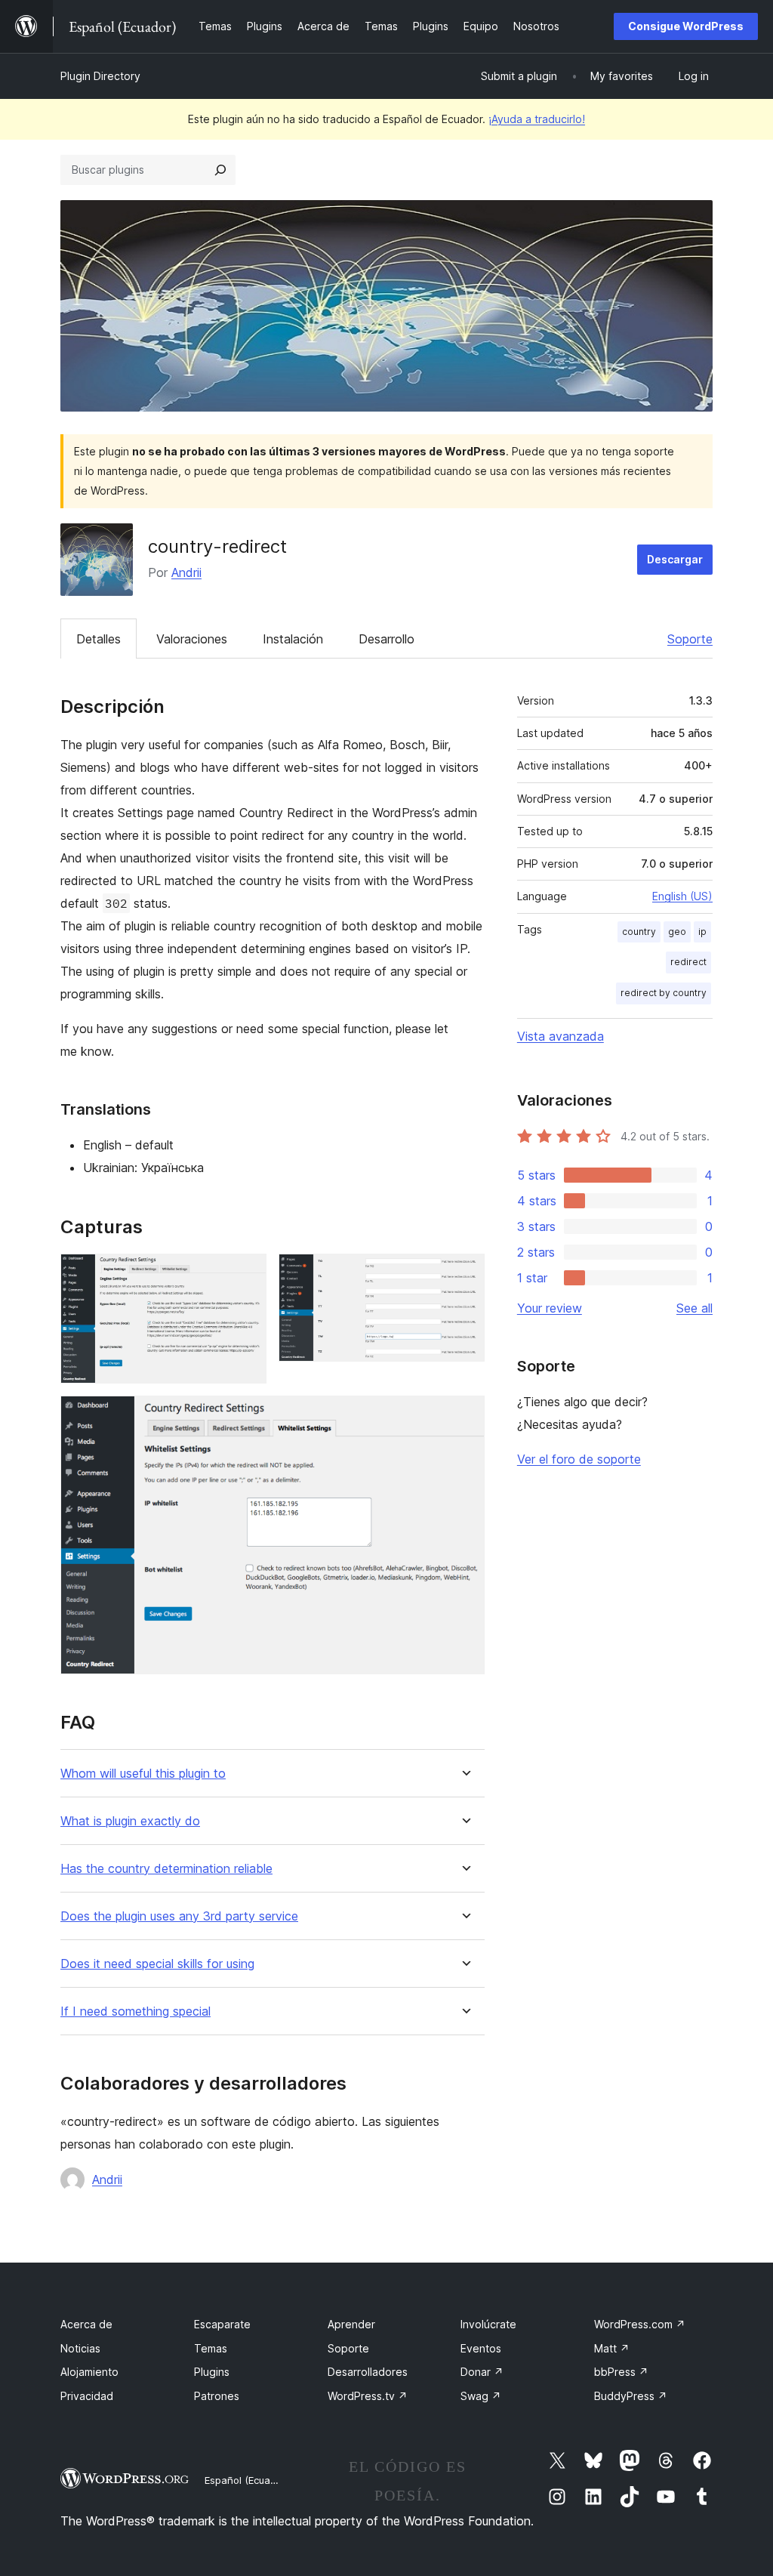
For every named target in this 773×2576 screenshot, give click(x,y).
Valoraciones (192, 639)
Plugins (212, 2372)
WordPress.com (640, 2324)
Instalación (293, 639)
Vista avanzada (561, 1036)
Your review (550, 1308)
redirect (688, 962)
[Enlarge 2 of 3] (464, 1274)
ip (702, 932)
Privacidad (87, 2396)
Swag (481, 2396)
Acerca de (86, 2324)
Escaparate (222, 2324)
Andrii (186, 572)
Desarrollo (386, 639)
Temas (211, 2348)
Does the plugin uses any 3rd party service (179, 1916)
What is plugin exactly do (130, 1821)
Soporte (690, 639)
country (639, 932)
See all (694, 1308)
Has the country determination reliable (166, 1869)
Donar (482, 2372)
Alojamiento (89, 2372)
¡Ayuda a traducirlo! (537, 119)
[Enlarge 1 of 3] (246, 1274)
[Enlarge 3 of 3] (464, 1416)
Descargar (675, 559)
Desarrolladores (368, 2372)
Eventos (481, 2348)
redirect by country (664, 993)
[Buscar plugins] (220, 170)
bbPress (621, 2372)
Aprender (351, 2324)
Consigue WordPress (686, 26)
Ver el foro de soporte (579, 1459)
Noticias (80, 2348)
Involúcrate (488, 2324)
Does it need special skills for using (157, 1964)
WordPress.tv (368, 2396)
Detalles (99, 639)
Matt (612, 2348)
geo (677, 932)
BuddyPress (631, 2396)
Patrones (217, 2396)
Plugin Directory (100, 76)
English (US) (682, 896)
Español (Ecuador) (247, 2480)
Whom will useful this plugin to (143, 1774)
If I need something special (136, 2011)
